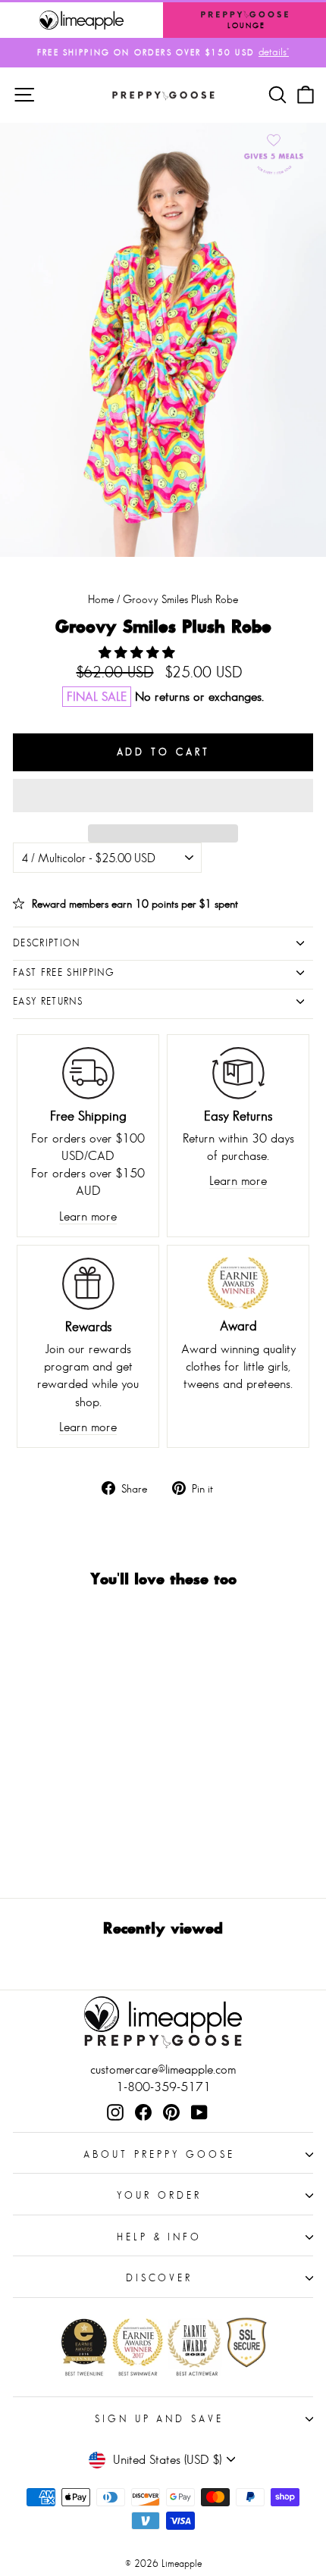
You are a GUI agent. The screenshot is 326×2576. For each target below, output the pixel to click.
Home (101, 599)
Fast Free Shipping (64, 972)
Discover (160, 2278)
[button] (139, 653)
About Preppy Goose (159, 2154)
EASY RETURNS (48, 1001)
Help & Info (160, 2237)
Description (47, 943)
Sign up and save (160, 2419)
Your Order (159, 2195)
